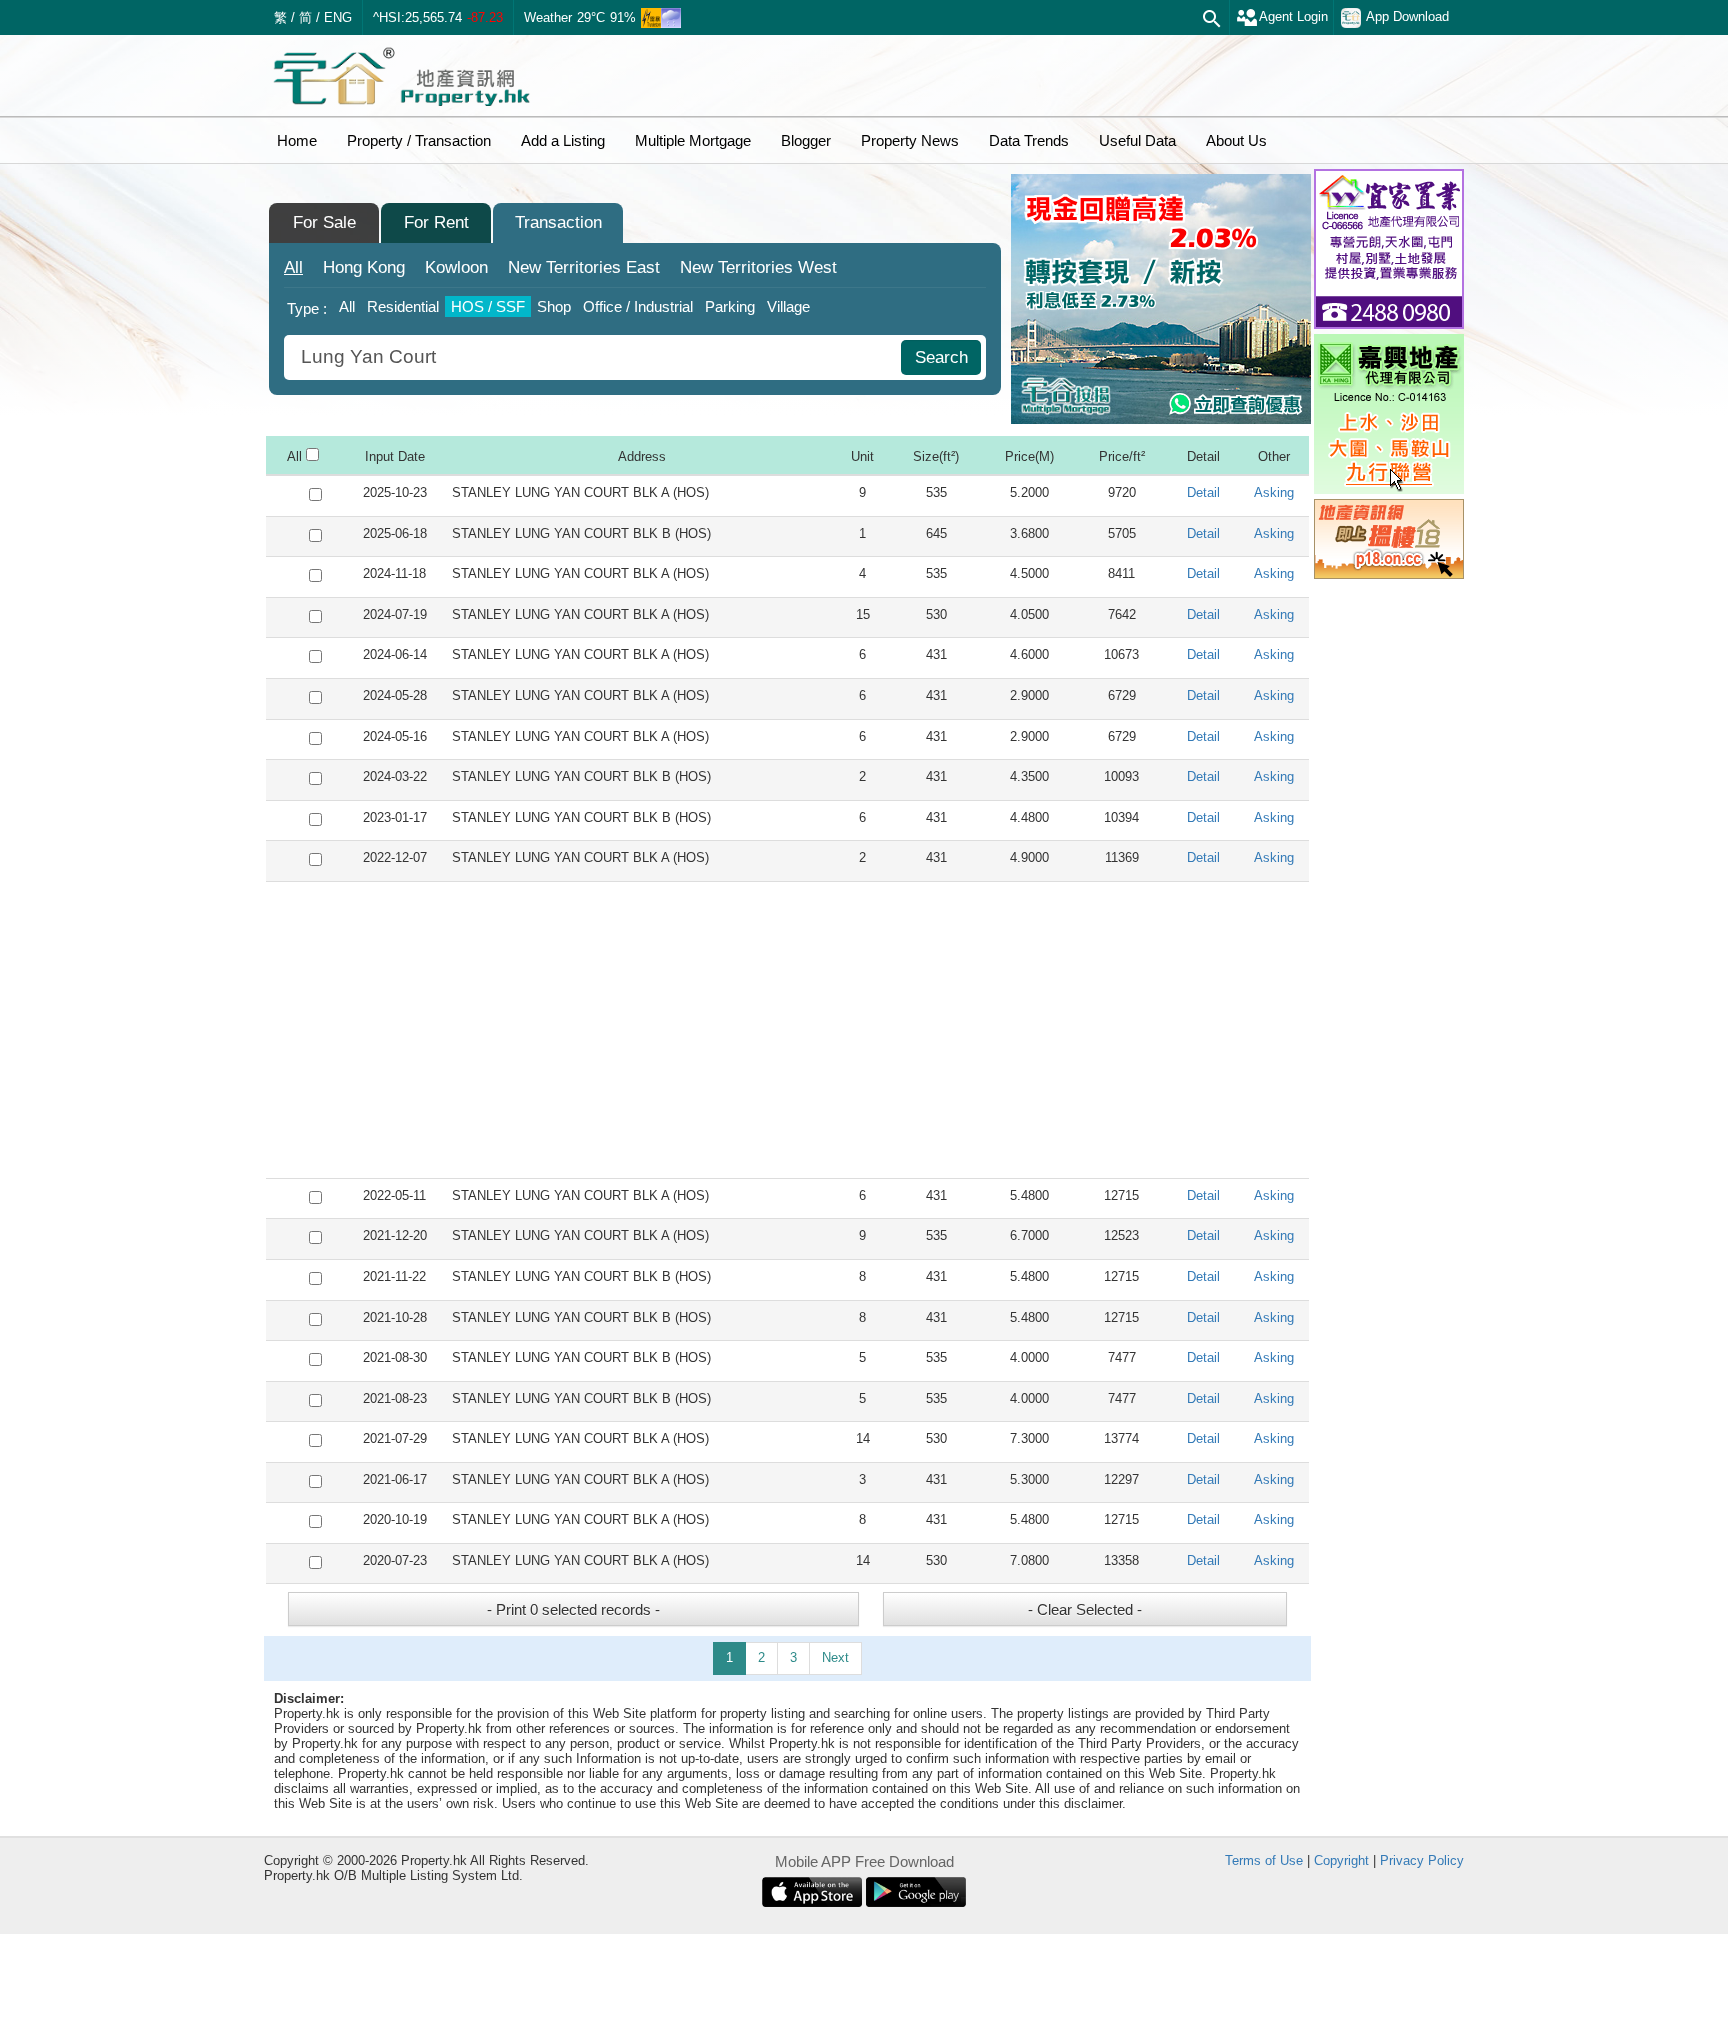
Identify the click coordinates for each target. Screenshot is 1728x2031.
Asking (1274, 492)
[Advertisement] (787, 1030)
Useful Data (1137, 140)
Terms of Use (1264, 1860)
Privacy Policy (1422, 1860)
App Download (1407, 16)
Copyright (1341, 1860)
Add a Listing (563, 140)
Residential (403, 306)
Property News (910, 140)
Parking (730, 306)
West (758, 267)
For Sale (324, 222)
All (293, 267)
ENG (338, 17)
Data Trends (1029, 140)
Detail (1203, 492)
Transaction (558, 222)
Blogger (806, 140)
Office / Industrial (638, 306)
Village (788, 306)
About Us (1236, 140)
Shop (554, 306)
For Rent (436, 222)
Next (835, 1657)
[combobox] (595, 357)
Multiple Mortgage (693, 140)
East (584, 267)
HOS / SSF (488, 306)
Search (941, 357)
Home (297, 140)
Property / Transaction (419, 140)
